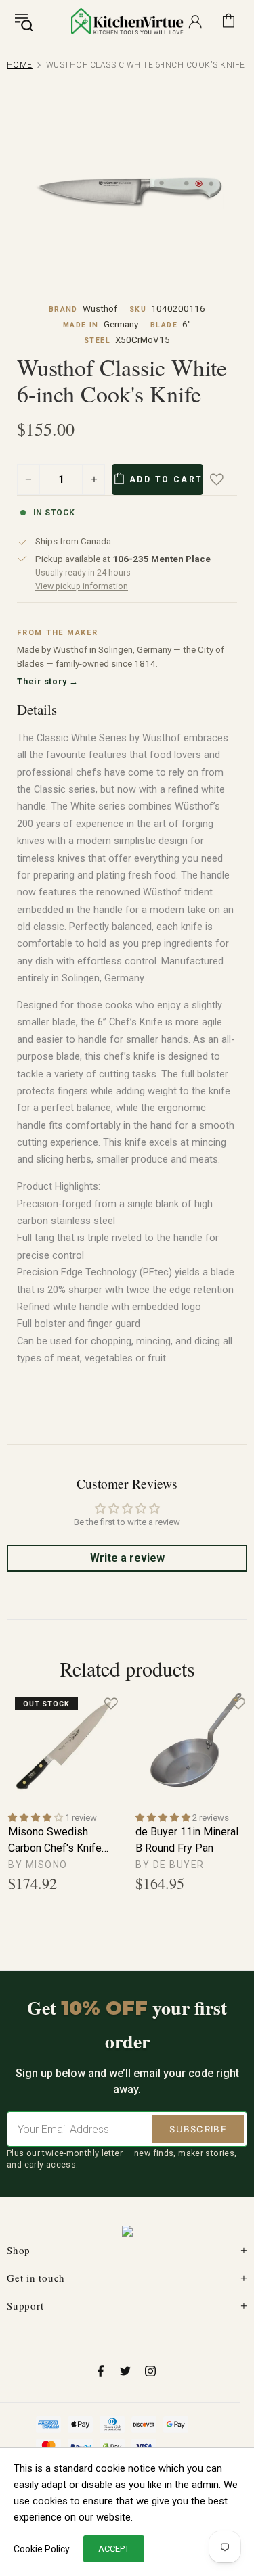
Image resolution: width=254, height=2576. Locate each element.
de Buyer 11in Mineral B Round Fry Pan (187, 1840)
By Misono (38, 1865)
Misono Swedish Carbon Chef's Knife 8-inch (55, 1841)
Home (20, 65)
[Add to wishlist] (226, 479)
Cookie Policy (42, 2549)
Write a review (127, 1558)
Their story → (48, 681)
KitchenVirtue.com (127, 21)
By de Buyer (170, 1865)
